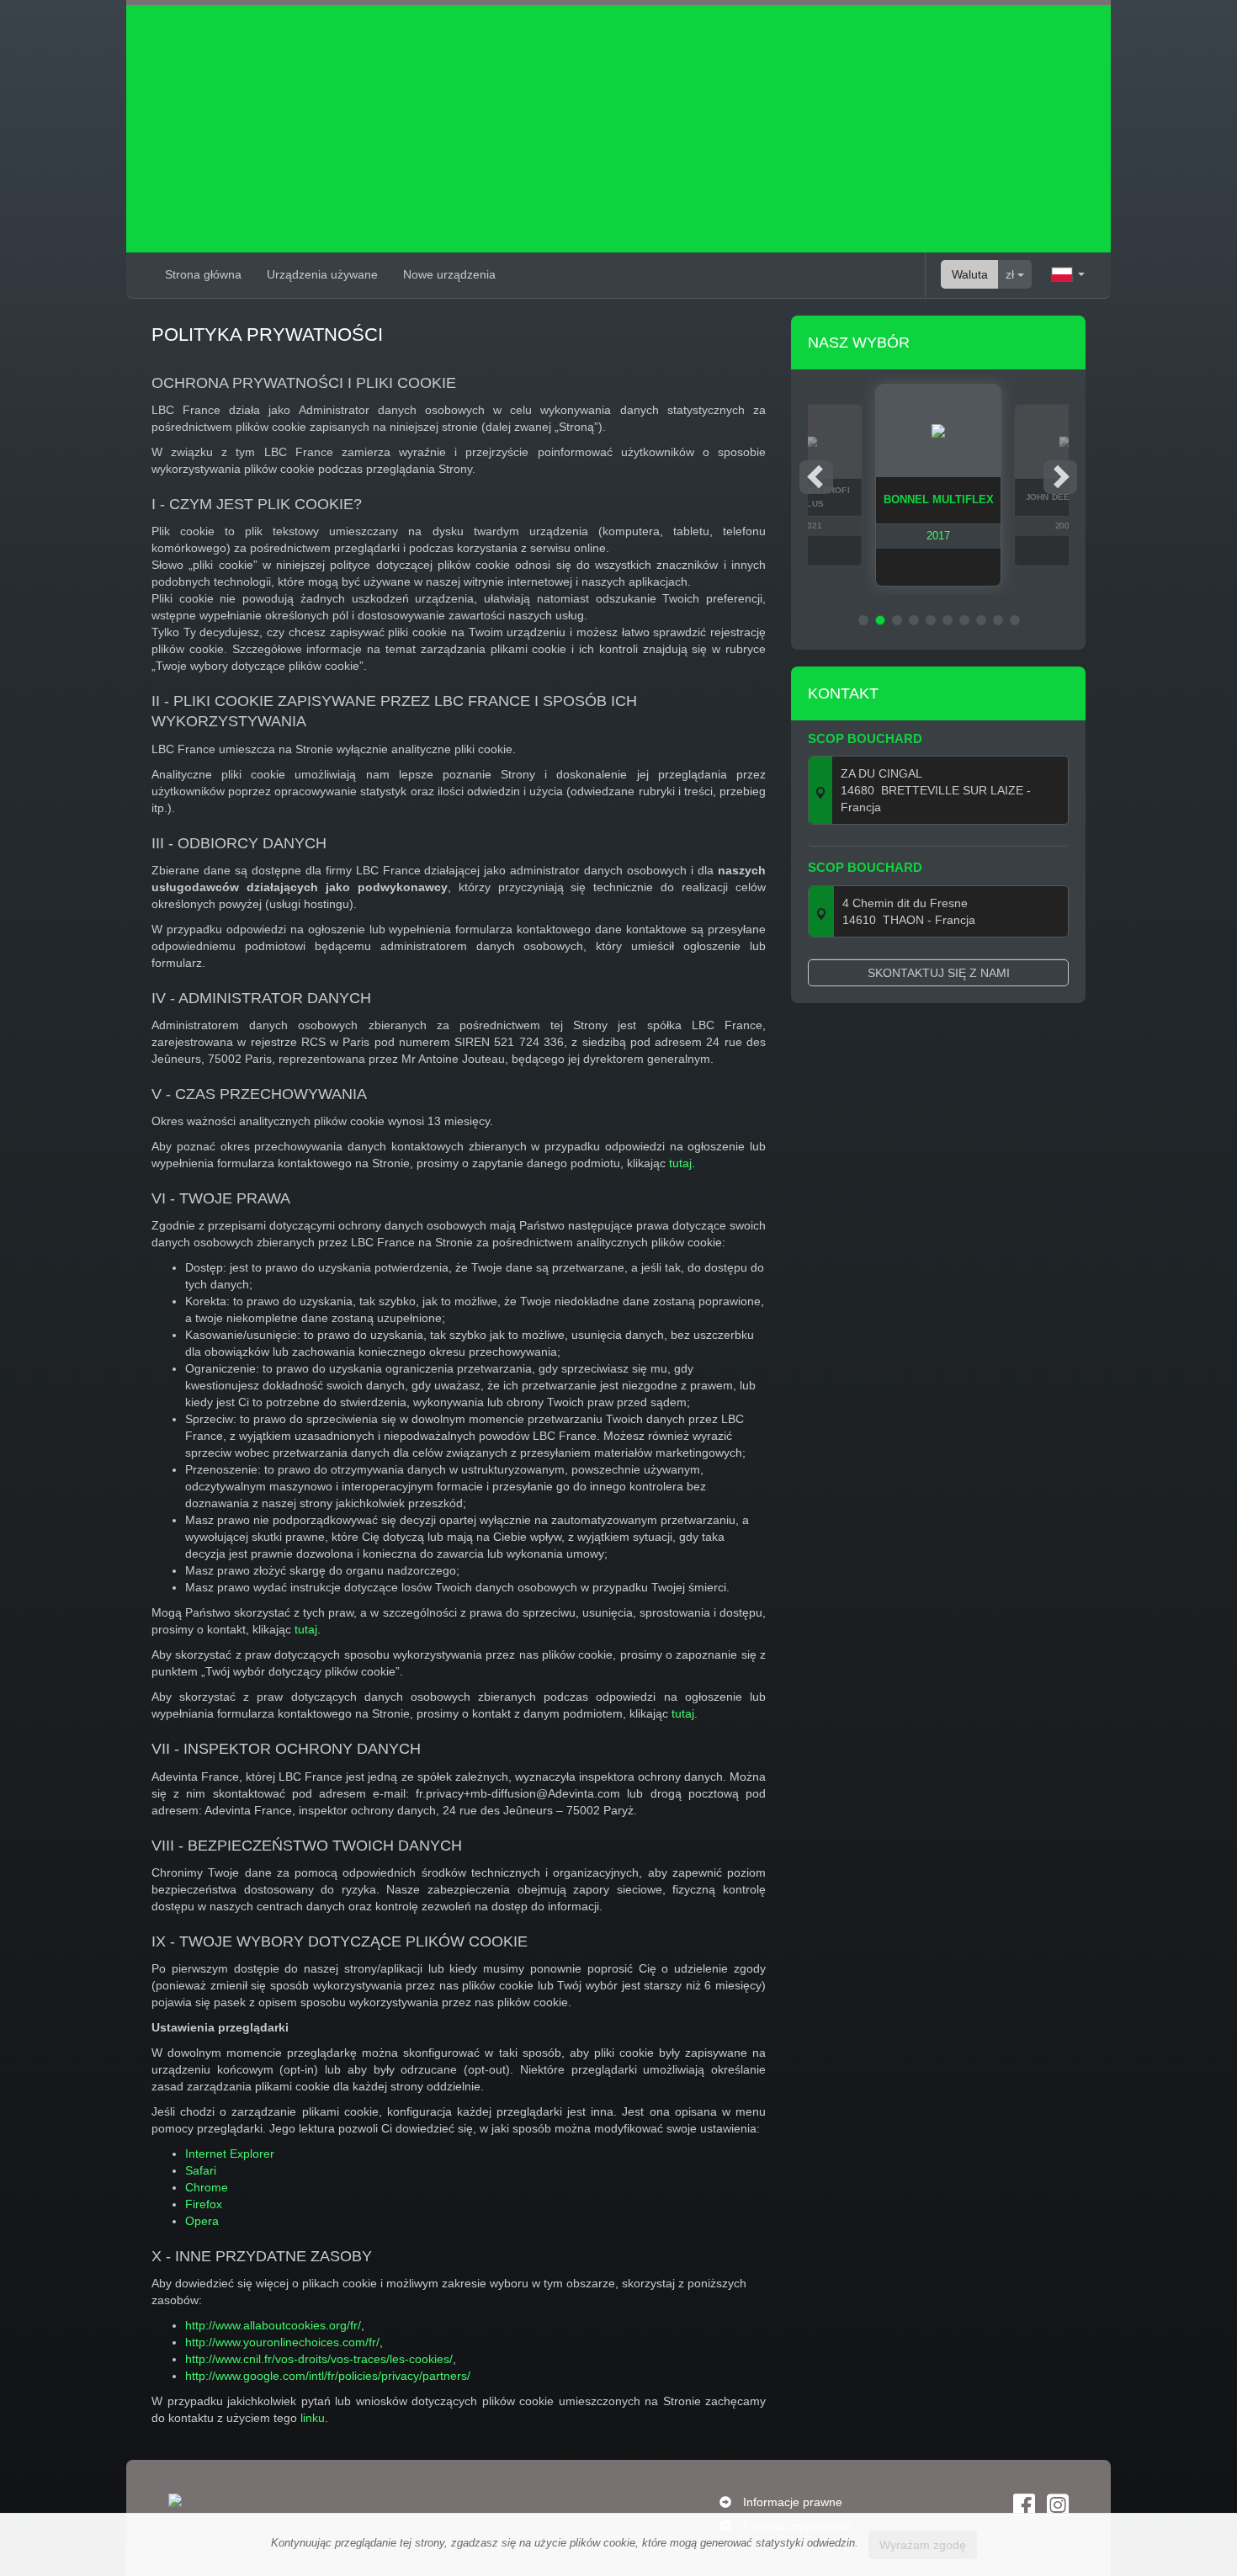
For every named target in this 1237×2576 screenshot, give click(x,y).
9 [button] (998, 620)
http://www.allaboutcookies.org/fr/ (273, 2325)
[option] (938, 485)
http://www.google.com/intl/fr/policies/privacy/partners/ (328, 2376)
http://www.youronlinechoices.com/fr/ (282, 2342)
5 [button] (931, 620)
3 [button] (897, 620)
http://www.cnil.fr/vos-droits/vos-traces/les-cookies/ (319, 2359)
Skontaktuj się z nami (939, 973)
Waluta (970, 274)
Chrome (207, 2187)
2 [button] (880, 620)
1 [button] (863, 620)
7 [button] (964, 620)
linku (313, 2418)
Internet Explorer (230, 2154)
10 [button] (1015, 620)
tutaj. (685, 1713)
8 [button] (981, 620)
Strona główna (203, 274)
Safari (201, 2170)
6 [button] (948, 620)
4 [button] (914, 620)
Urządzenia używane (322, 274)
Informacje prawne (793, 2502)
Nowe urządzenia (449, 274)
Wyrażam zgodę (923, 2545)
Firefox (204, 2204)
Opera (202, 2221)
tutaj (680, 1163)
